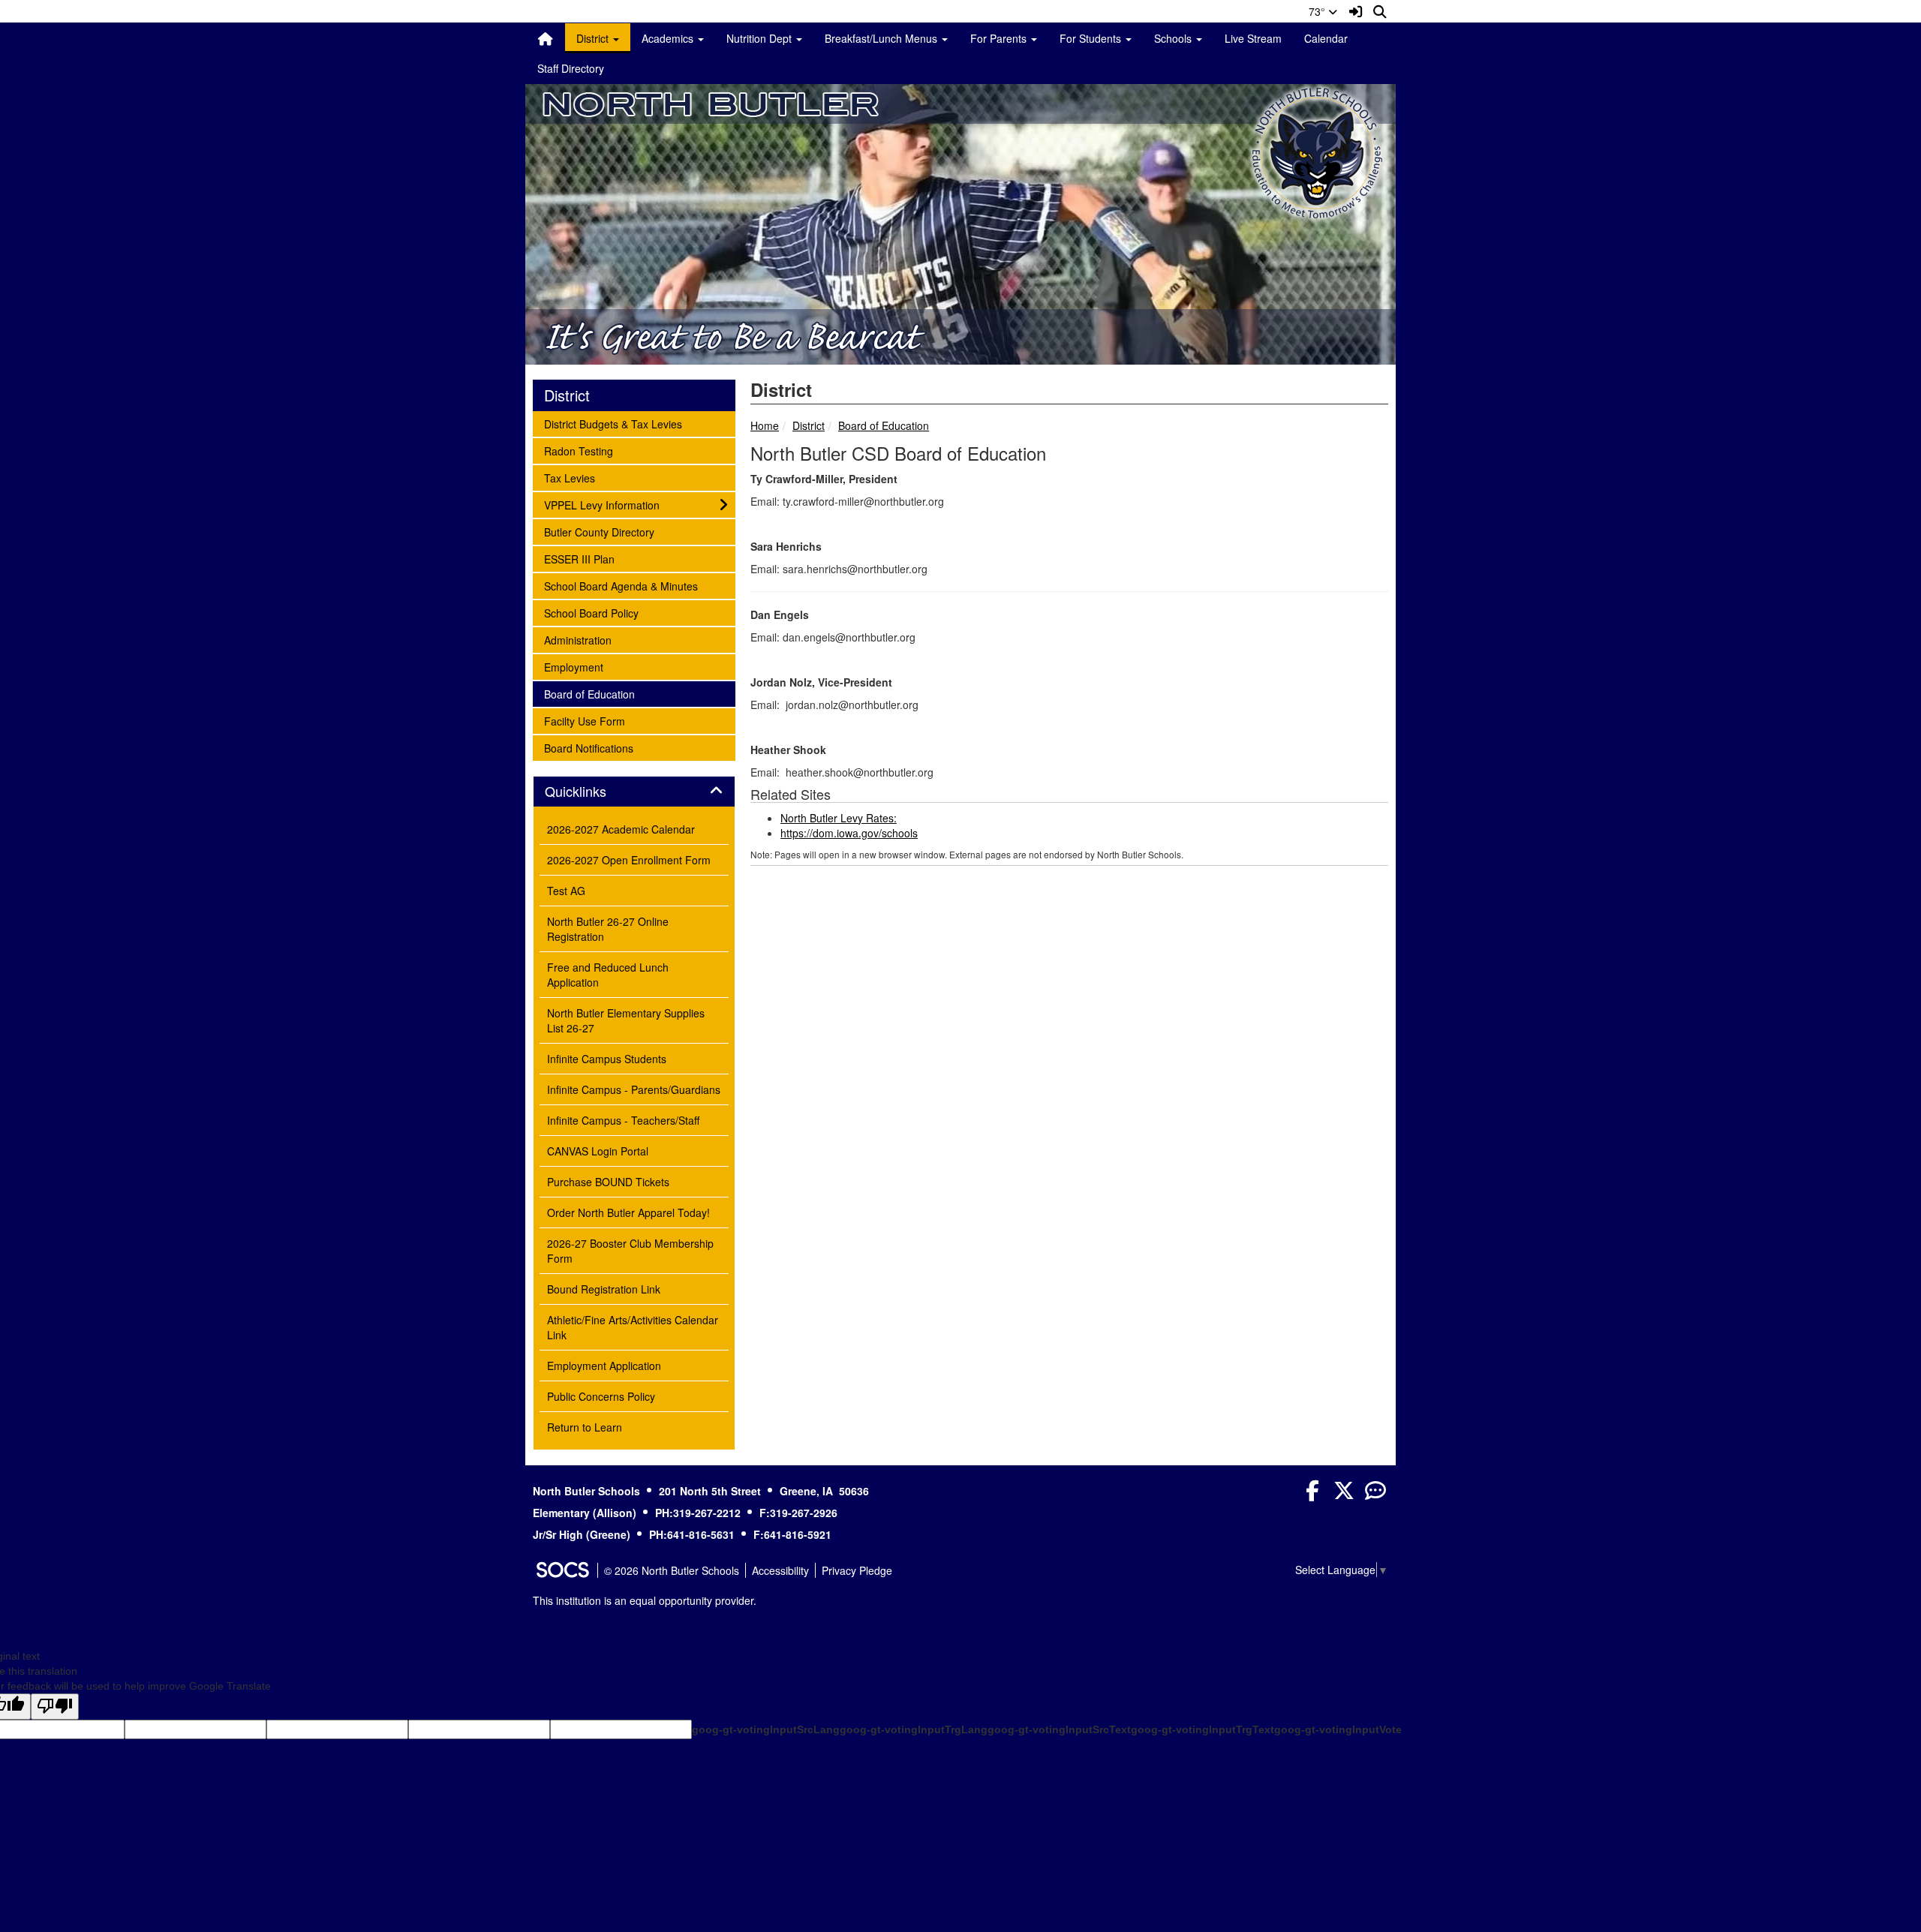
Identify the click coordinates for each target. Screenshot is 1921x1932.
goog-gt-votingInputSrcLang (766, 1729)
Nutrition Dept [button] (761, 38)
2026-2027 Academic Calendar (621, 829)
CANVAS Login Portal (598, 1151)
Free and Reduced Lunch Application (608, 975)
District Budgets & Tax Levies (613, 424)
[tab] (634, 792)
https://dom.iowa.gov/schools (849, 833)
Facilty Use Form (584, 721)
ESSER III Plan (579, 559)
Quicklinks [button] (592, 792)
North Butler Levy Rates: (839, 818)
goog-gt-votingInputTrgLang (914, 1729)
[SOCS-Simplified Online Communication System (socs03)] (562, 1570)
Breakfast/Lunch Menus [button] (882, 38)
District (809, 425)
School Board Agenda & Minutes (621, 586)
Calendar (1326, 38)
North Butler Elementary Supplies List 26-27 (626, 1020)
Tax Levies (569, 478)
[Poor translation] (55, 1707)
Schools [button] (1174, 38)
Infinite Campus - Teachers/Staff (623, 1120)
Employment (573, 667)
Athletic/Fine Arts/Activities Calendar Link (633, 1327)
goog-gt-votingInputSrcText (1059, 1729)
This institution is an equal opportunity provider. (645, 1600)
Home (765, 425)
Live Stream (1253, 38)
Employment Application (604, 1366)
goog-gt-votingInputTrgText (1203, 1729)
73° (1318, 11)
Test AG (566, 891)
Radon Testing (578, 451)
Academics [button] (669, 38)
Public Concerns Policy (601, 1396)
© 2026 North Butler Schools (672, 1570)
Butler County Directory (599, 532)
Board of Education (884, 425)
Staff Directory (571, 68)
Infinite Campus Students (607, 1059)
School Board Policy (591, 613)
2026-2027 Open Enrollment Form (629, 860)
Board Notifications (588, 748)
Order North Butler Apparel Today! (628, 1212)
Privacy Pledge (857, 1570)
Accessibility (780, 1570)
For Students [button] (1092, 38)
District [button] (594, 38)
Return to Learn (585, 1427)
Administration (577, 640)
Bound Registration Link (604, 1289)
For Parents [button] (1000, 38)
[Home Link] (546, 38)
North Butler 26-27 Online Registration (608, 929)
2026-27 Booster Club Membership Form (630, 1251)
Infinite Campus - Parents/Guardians (634, 1089)
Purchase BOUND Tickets (608, 1182)
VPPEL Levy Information (601, 505)
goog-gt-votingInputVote (1338, 1729)
